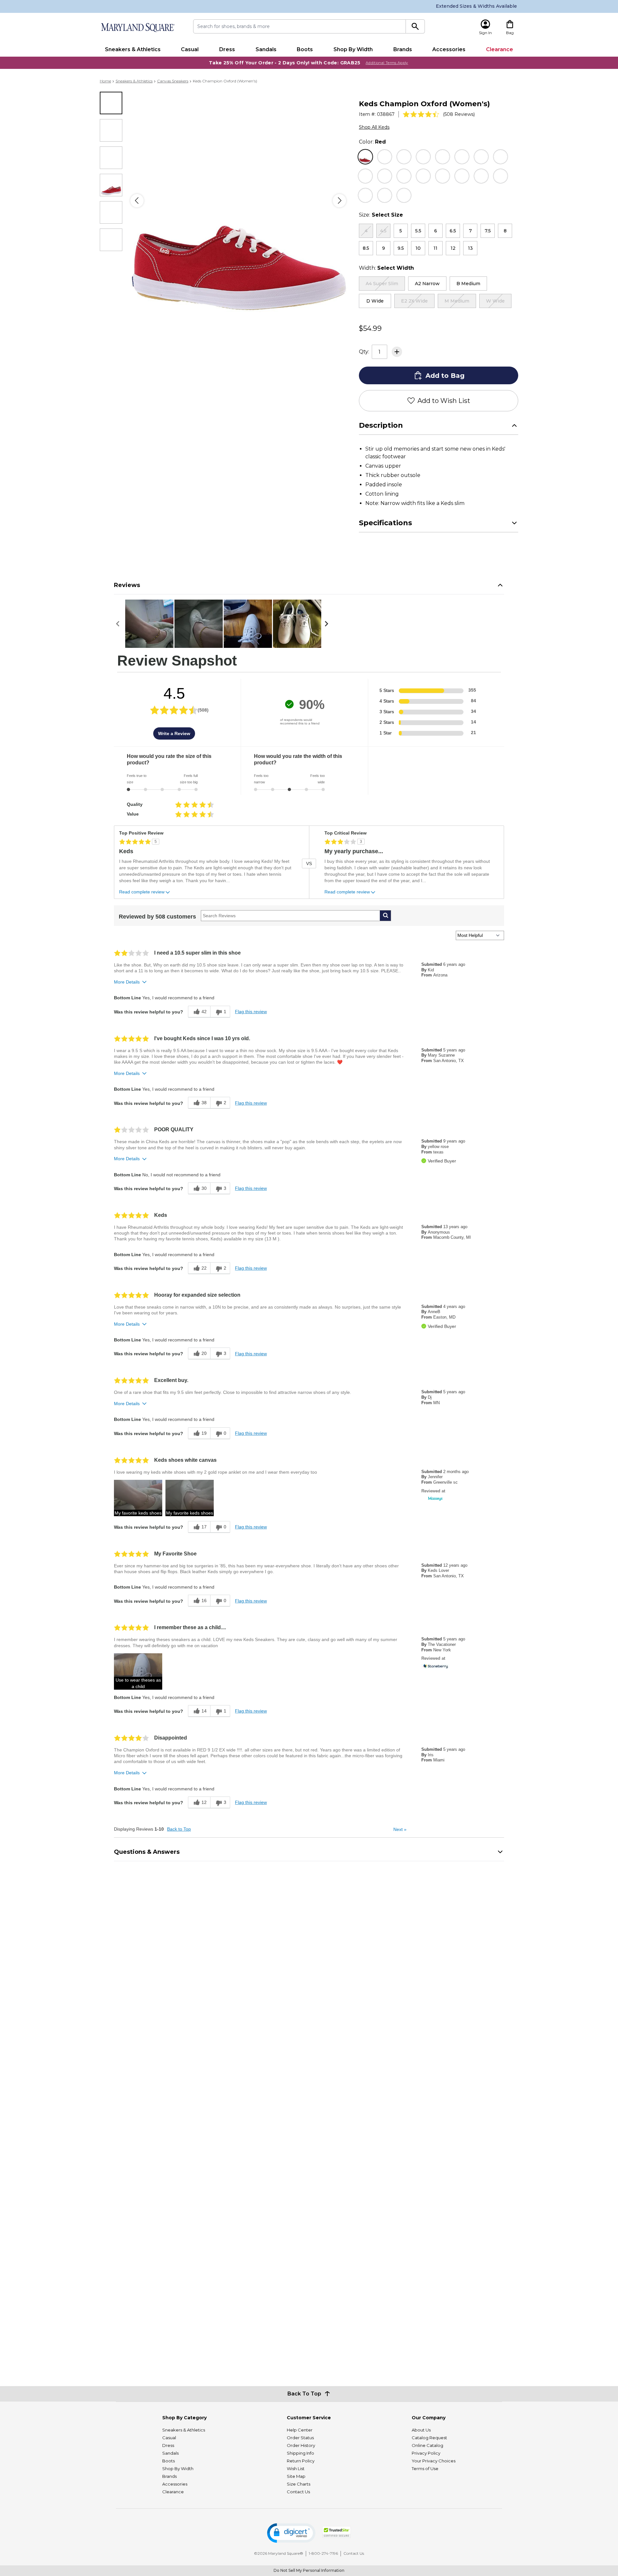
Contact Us (298, 2492)
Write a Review (174, 733)
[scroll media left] (120, 624)
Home (105, 81)
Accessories (449, 49)
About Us (421, 2430)
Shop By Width (353, 49)
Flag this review (251, 1012)
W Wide (495, 301)
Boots (305, 49)
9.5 (401, 248)
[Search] (415, 26)
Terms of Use (425, 2469)
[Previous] (137, 201)
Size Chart (507, 215)
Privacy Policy (426, 2453)
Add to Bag (445, 376)
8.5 (366, 248)
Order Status (300, 2438)
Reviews (127, 585)
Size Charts (299, 2484)
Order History (301, 2445)
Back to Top (179, 1829)
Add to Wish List (444, 401)
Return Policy (301, 2461)
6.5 (453, 231)
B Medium (468, 284)
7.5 (488, 231)
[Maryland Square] (137, 28)
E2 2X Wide (414, 301)
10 (418, 248)
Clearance (500, 49)
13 (470, 248)
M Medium (457, 301)
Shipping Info (300, 2453)
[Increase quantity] (397, 352)
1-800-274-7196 (323, 2553)
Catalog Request (429, 2438)
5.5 (418, 231)
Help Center (300, 2430)
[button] (138, 1498)
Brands (403, 49)
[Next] (339, 201)
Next (400, 1829)
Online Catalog (427, 2445)
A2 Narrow (427, 284)
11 (435, 248)
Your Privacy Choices (434, 2461)
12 (453, 248)
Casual (190, 49)
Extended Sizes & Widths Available (476, 6)
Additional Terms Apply (387, 63)
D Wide (375, 301)
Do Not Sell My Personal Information (309, 2570)
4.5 (383, 231)
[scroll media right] (328, 624)
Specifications (385, 523)
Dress (227, 49)
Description (381, 425)
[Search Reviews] (385, 916)
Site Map (296, 2476)
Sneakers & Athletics (133, 49)
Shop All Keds (374, 127)
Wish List (296, 2469)
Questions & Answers (147, 1852)
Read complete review (142, 892)
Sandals (266, 49)
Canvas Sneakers (173, 81)
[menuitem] (133, 50)
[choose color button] (365, 157)
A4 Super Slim (382, 284)
